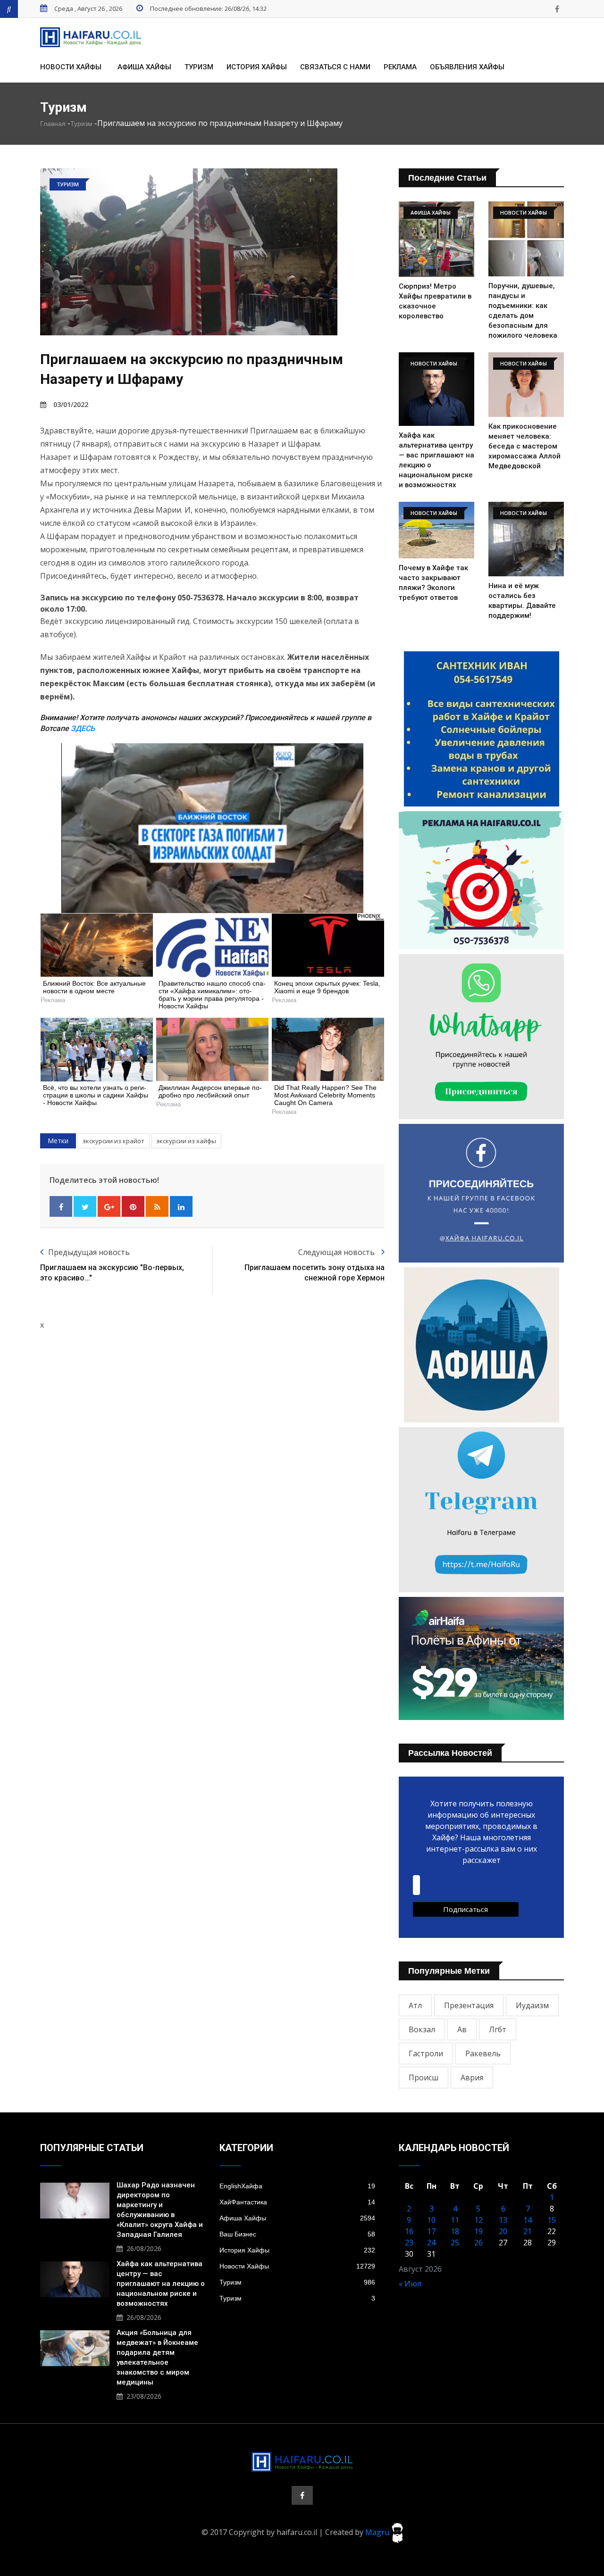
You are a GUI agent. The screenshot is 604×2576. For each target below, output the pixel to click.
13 (503, 2220)
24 (431, 2243)
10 (431, 2220)
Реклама (400, 67)
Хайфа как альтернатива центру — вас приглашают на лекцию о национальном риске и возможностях (161, 2284)
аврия (472, 2077)
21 (528, 2231)
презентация (469, 2005)
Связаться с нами (335, 67)
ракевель (483, 2053)
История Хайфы (257, 67)
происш (424, 2077)
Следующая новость (337, 1252)
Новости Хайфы (71, 67)
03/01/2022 (71, 404)
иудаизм (532, 2005)
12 (478, 2220)
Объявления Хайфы (467, 67)
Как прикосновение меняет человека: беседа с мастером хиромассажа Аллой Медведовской (524, 446)
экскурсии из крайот (113, 1141)
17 (431, 2231)
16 (409, 2231)
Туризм (199, 67)
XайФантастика (297, 2202)
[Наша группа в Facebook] (557, 9)
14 (528, 2220)
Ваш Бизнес (297, 2234)
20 (503, 2231)
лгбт (498, 2029)
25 (455, 2243)
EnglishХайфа (297, 2186)
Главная (53, 124)
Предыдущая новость (89, 1252)
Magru (378, 2532)
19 (478, 2231)
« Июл (410, 2284)
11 (455, 2220)
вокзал (422, 2029)
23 (409, 2243)
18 (455, 2231)
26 (478, 2243)
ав (462, 2029)
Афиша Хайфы (144, 67)
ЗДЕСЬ (83, 728)
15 (552, 2220)
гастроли (426, 2053)
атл (415, 2005)
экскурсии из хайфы (186, 1141)
